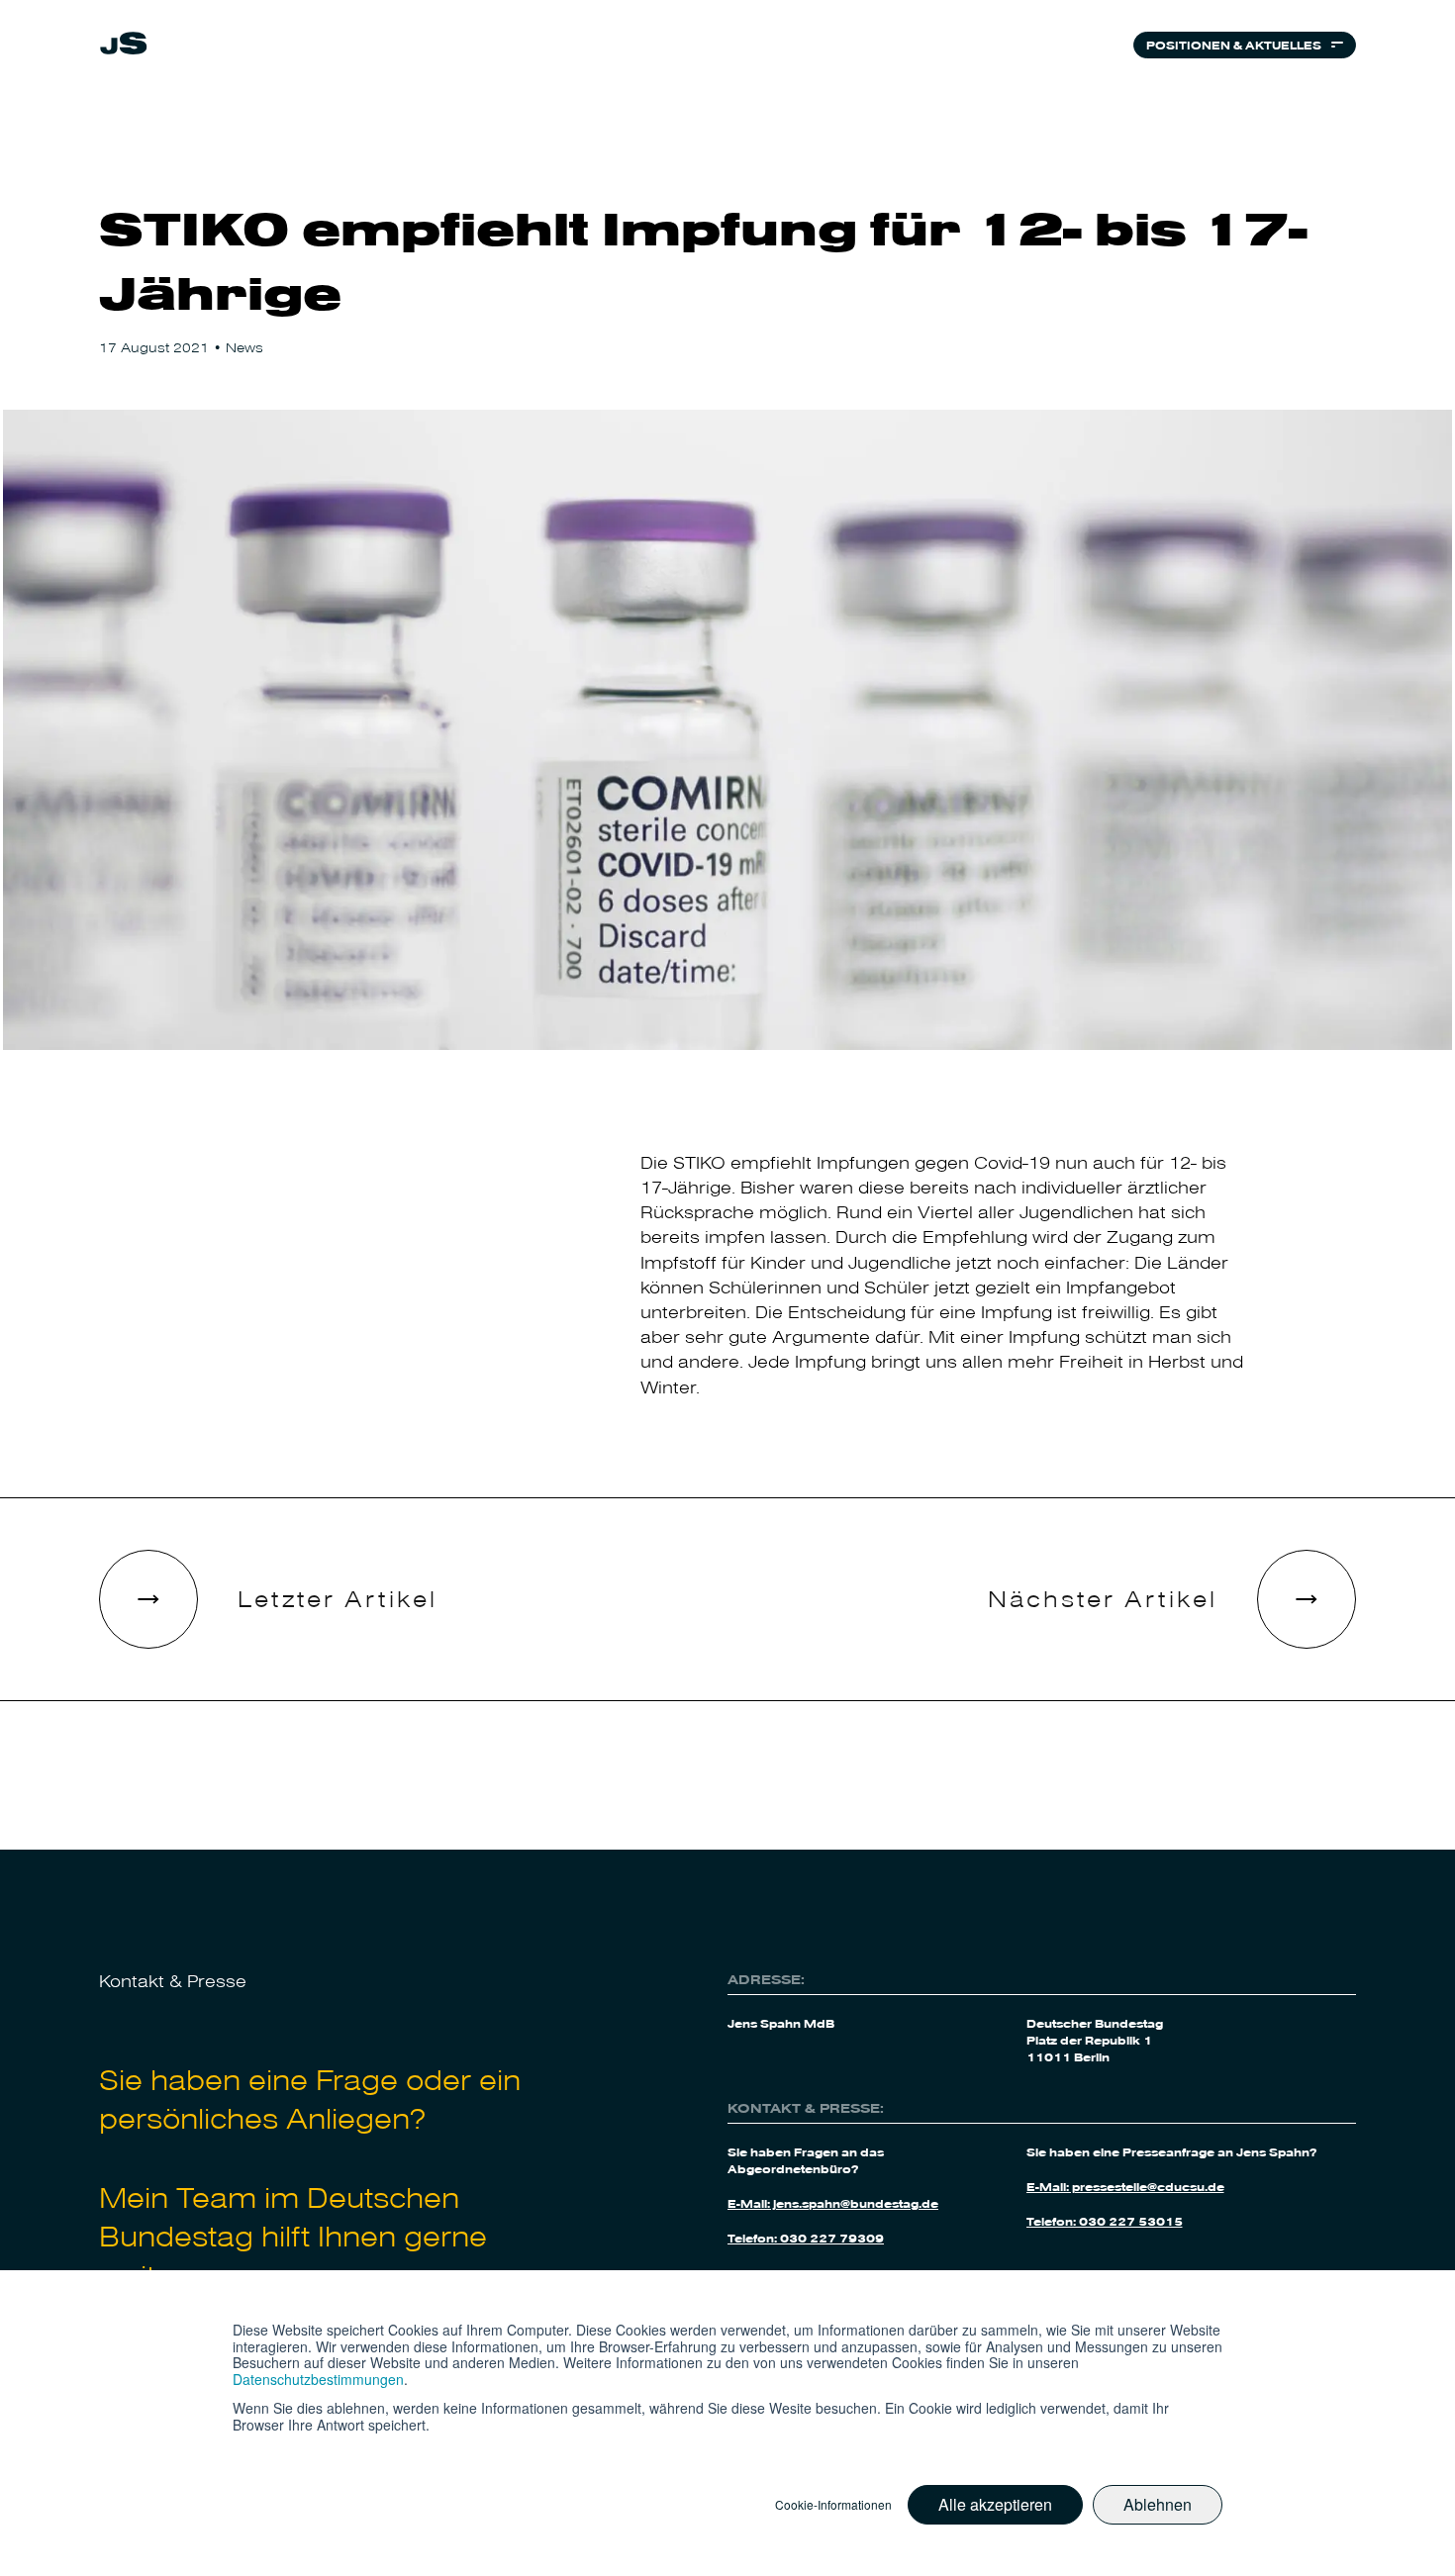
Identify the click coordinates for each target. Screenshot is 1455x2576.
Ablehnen (1158, 2504)
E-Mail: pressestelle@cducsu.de (1125, 2186)
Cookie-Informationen (833, 2505)
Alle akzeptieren (995, 2504)
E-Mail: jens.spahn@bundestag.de (833, 2203)
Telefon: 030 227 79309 (806, 2238)
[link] (124, 48)
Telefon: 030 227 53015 (1105, 2221)
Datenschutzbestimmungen (318, 2379)
